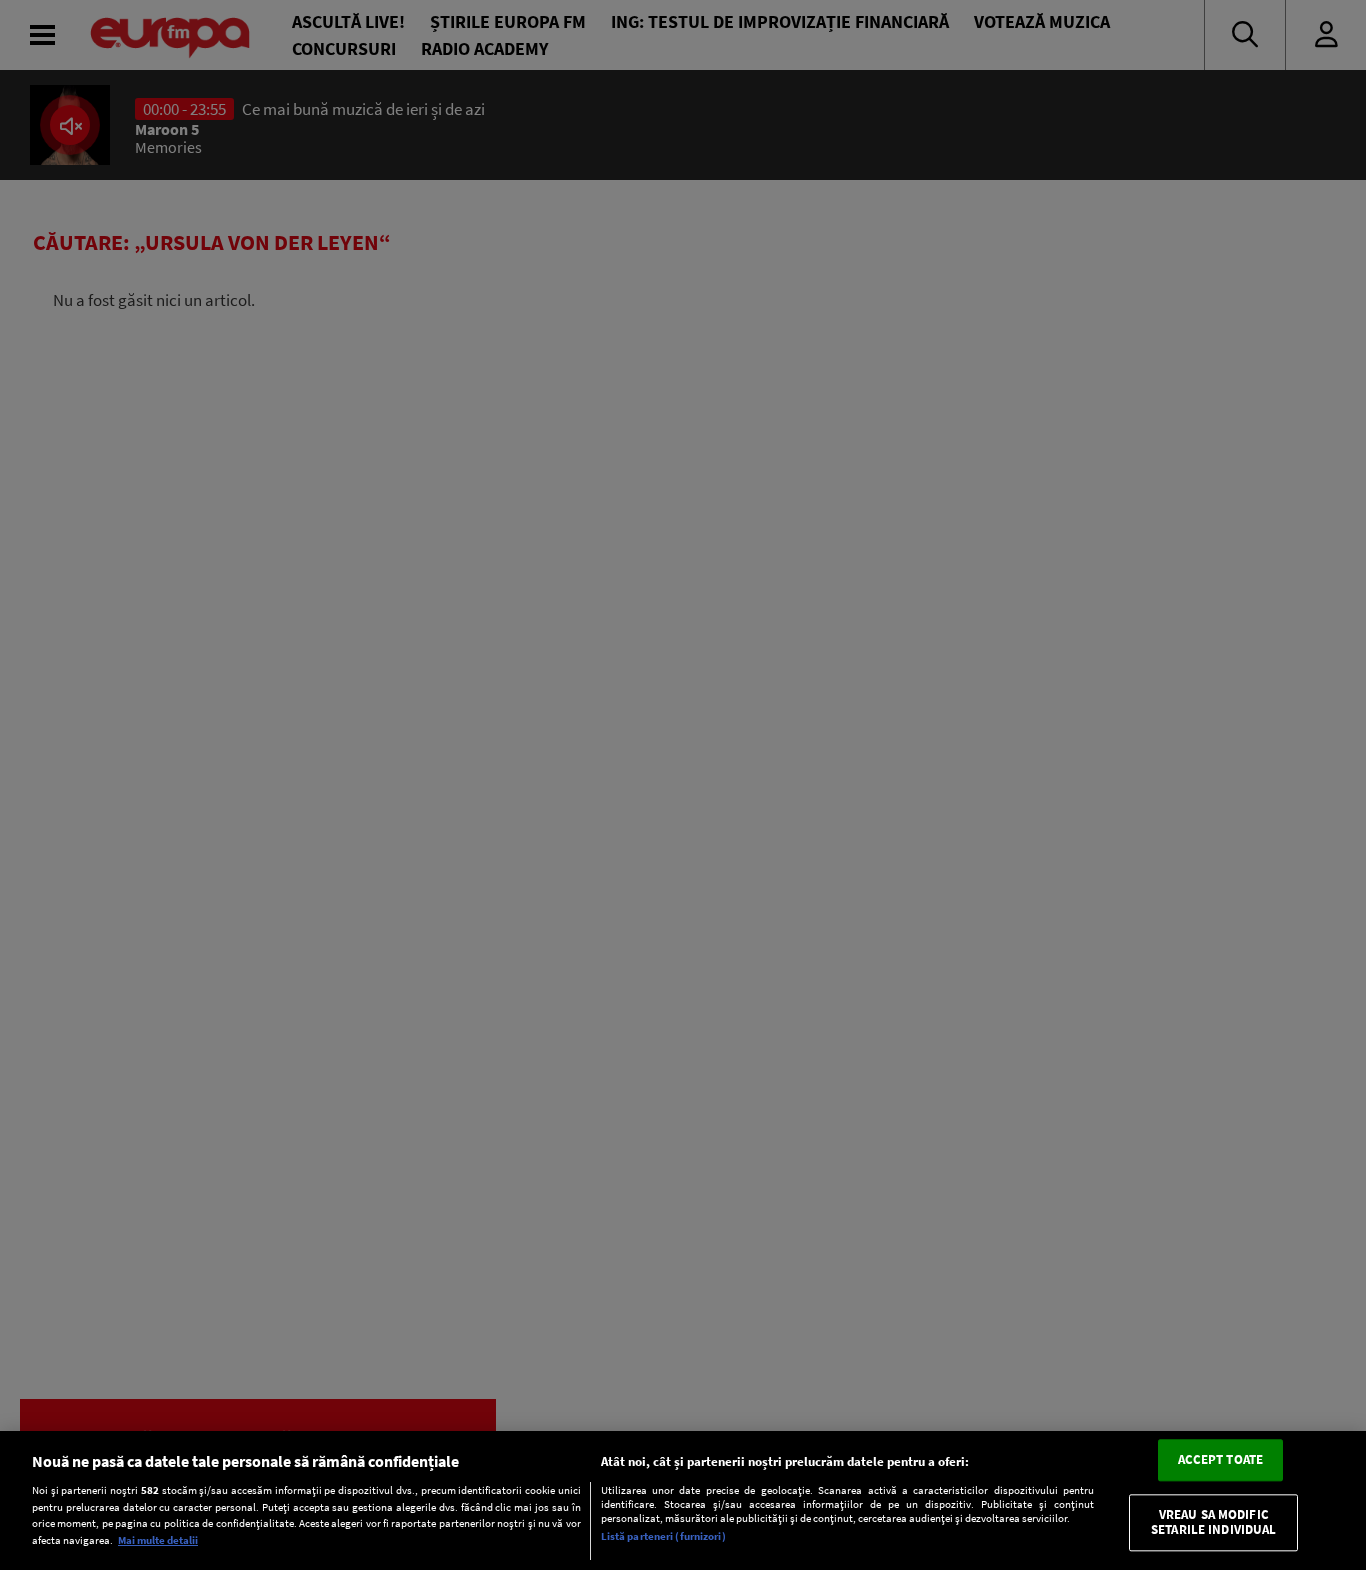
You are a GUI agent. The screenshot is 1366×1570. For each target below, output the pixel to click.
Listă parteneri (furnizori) (663, 1537)
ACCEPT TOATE (1221, 1460)
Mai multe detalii (158, 1540)
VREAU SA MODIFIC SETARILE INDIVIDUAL (1213, 1522)
